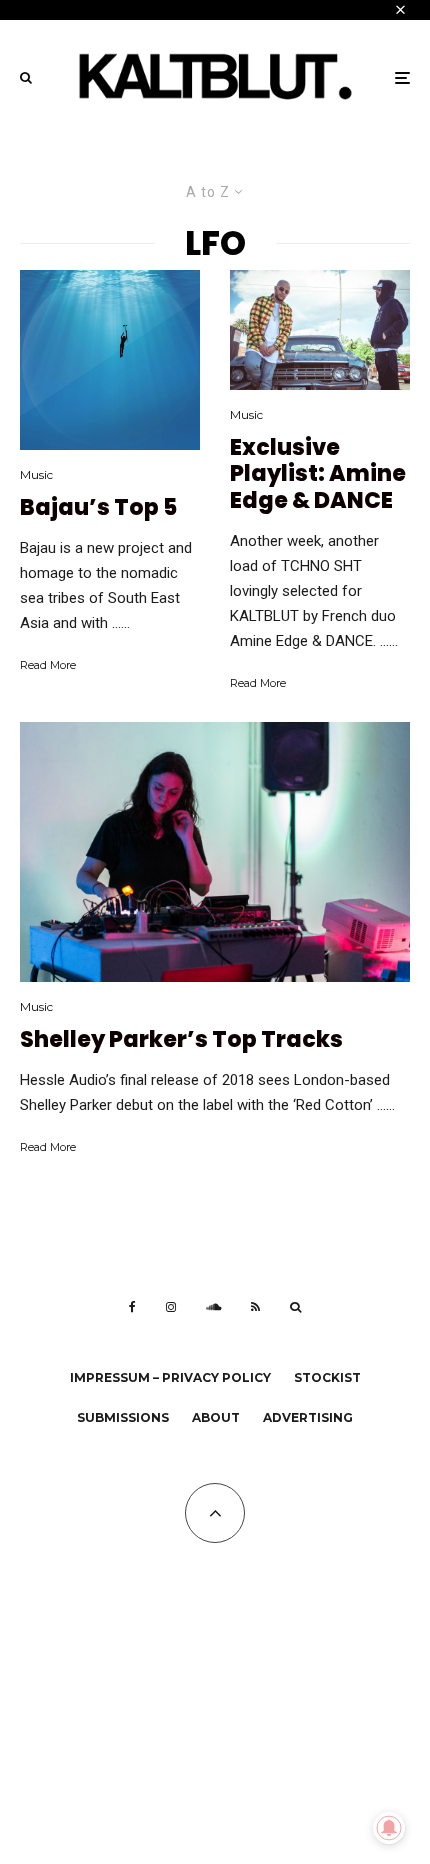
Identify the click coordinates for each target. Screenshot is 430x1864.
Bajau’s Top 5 (98, 508)
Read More (48, 665)
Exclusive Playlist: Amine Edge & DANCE (318, 474)
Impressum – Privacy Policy (170, 1377)
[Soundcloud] (213, 1307)
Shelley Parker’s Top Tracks (181, 1040)
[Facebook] (132, 1307)
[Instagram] (171, 1307)
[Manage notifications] (389, 1828)
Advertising (308, 1417)
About (216, 1417)
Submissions (123, 1417)
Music (36, 474)
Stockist (327, 1377)
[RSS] (255, 1307)
